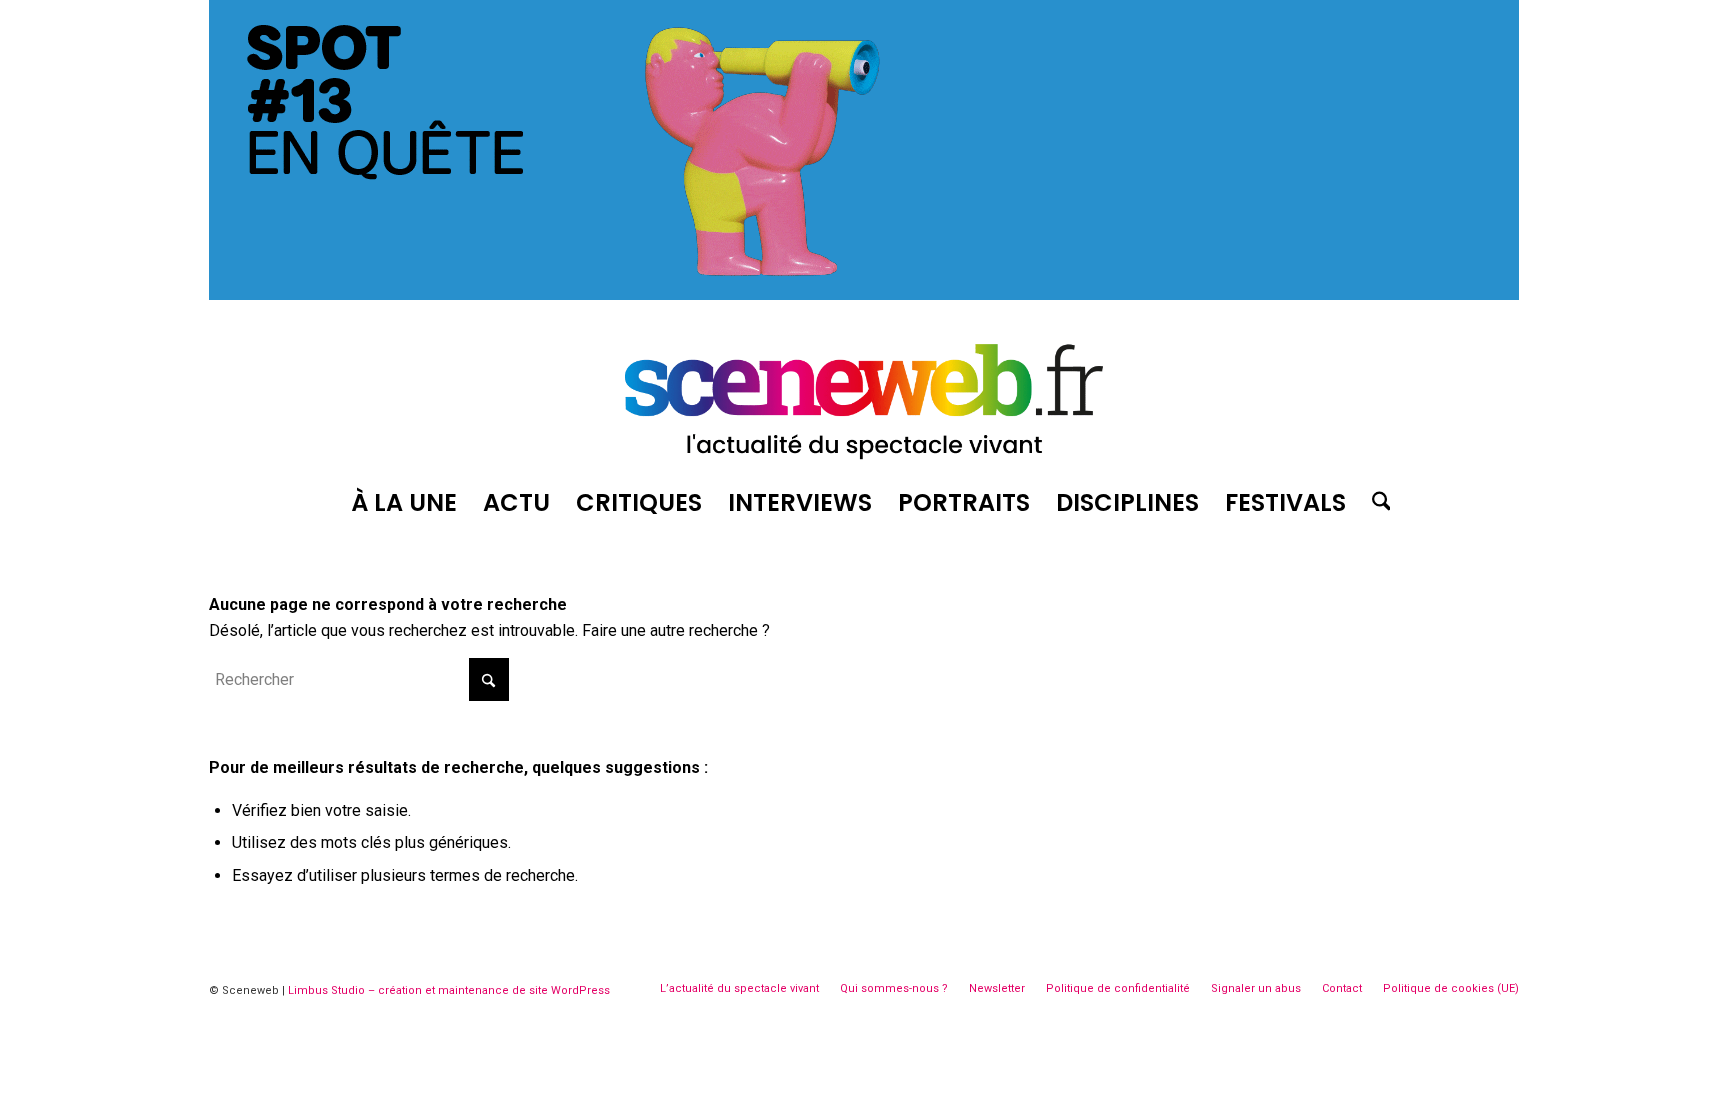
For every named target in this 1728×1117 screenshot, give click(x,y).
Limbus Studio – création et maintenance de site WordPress (449, 990)
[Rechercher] (1375, 503)
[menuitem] (404, 503)
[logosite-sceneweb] (864, 393)
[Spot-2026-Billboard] (864, 294)
